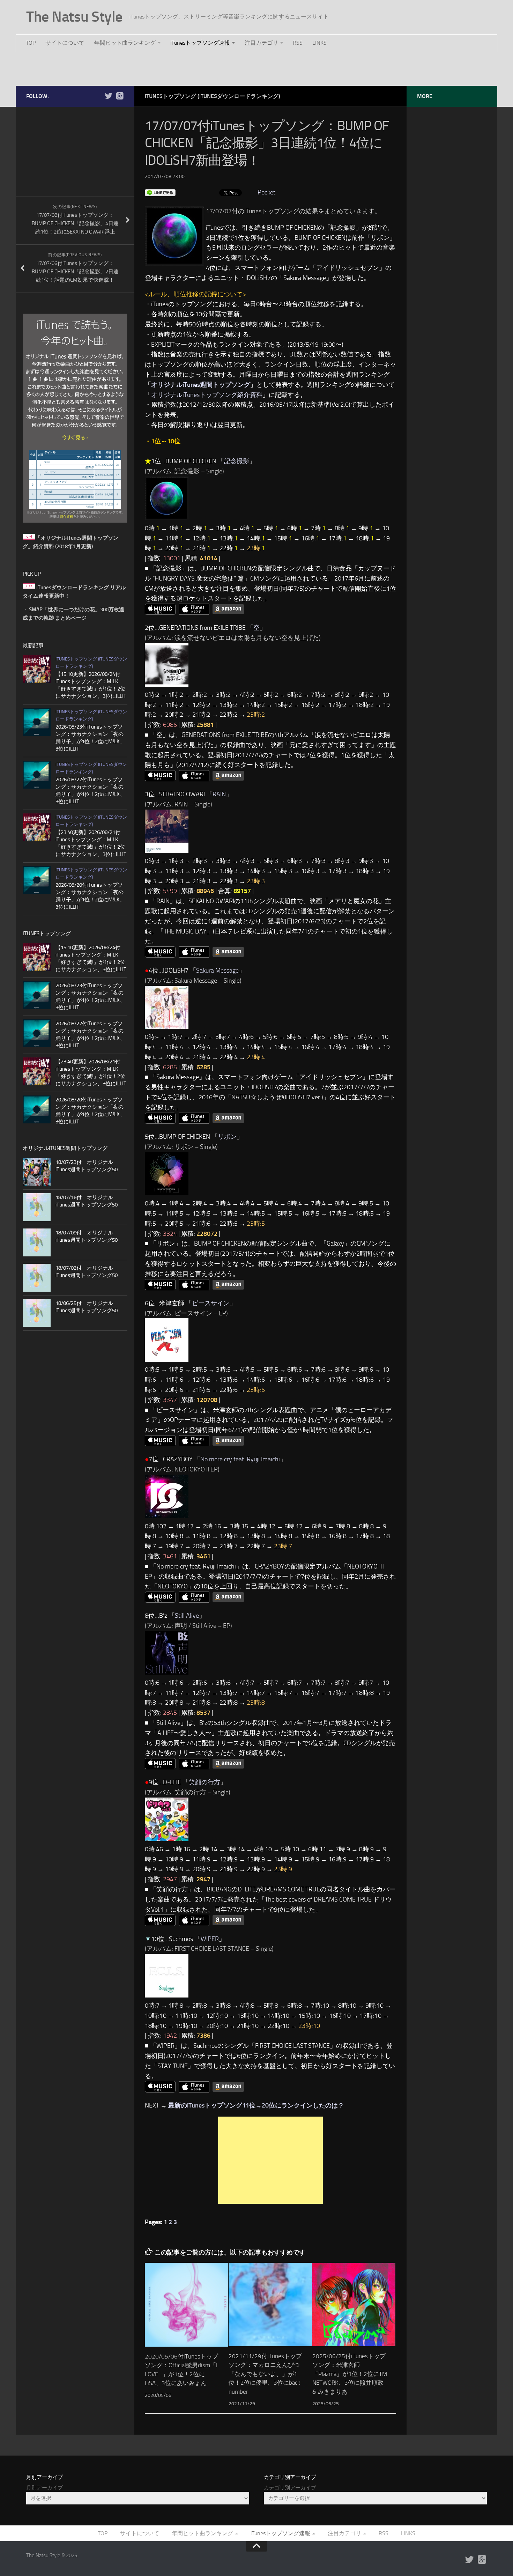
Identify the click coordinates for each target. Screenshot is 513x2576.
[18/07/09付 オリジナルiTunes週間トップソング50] (37, 1242)
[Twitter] (109, 96)
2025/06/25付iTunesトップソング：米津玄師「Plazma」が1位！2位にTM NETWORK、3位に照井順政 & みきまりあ (350, 2374)
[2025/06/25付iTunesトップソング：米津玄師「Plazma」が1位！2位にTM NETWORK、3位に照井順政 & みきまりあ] (354, 2305)
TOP (31, 43)
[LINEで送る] (160, 192)
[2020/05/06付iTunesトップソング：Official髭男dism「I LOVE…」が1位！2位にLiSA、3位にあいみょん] (187, 2305)
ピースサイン (211, 1303)
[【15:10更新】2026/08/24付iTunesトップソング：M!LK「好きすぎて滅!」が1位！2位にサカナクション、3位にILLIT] (37, 669)
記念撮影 (237, 461)
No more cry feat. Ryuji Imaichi (240, 1459)
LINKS (319, 43)
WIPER (210, 1939)
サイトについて (65, 43)
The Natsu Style (74, 17)
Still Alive (187, 1616)
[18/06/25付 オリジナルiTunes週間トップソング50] (37, 1313)
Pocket (266, 192)
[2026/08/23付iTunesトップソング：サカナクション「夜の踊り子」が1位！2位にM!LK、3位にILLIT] (37, 722)
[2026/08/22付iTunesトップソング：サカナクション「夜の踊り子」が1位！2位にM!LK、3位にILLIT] (37, 775)
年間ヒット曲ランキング (125, 43)
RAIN (219, 794)
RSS (298, 43)
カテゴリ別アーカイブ (290, 2488)
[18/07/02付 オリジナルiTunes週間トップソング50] (37, 1278)
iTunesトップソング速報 (200, 43)
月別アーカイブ (44, 2488)
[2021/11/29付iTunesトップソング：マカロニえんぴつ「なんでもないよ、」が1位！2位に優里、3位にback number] (270, 2305)
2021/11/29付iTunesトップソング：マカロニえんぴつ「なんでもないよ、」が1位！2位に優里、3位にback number (265, 2374)
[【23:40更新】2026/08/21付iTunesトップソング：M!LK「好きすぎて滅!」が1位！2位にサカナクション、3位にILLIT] (37, 827)
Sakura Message (217, 970)
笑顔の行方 (205, 1782)
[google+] (120, 96)
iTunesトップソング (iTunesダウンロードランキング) (213, 96)
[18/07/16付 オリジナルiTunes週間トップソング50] (37, 1207)
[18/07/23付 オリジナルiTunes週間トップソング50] (37, 1172)
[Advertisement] (256, 68)
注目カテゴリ (261, 43)
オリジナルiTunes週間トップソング (201, 385)
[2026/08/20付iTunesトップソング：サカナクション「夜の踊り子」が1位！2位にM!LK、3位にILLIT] (37, 880)
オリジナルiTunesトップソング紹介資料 (207, 395)
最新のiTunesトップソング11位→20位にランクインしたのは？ (256, 2105)
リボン (227, 1137)
